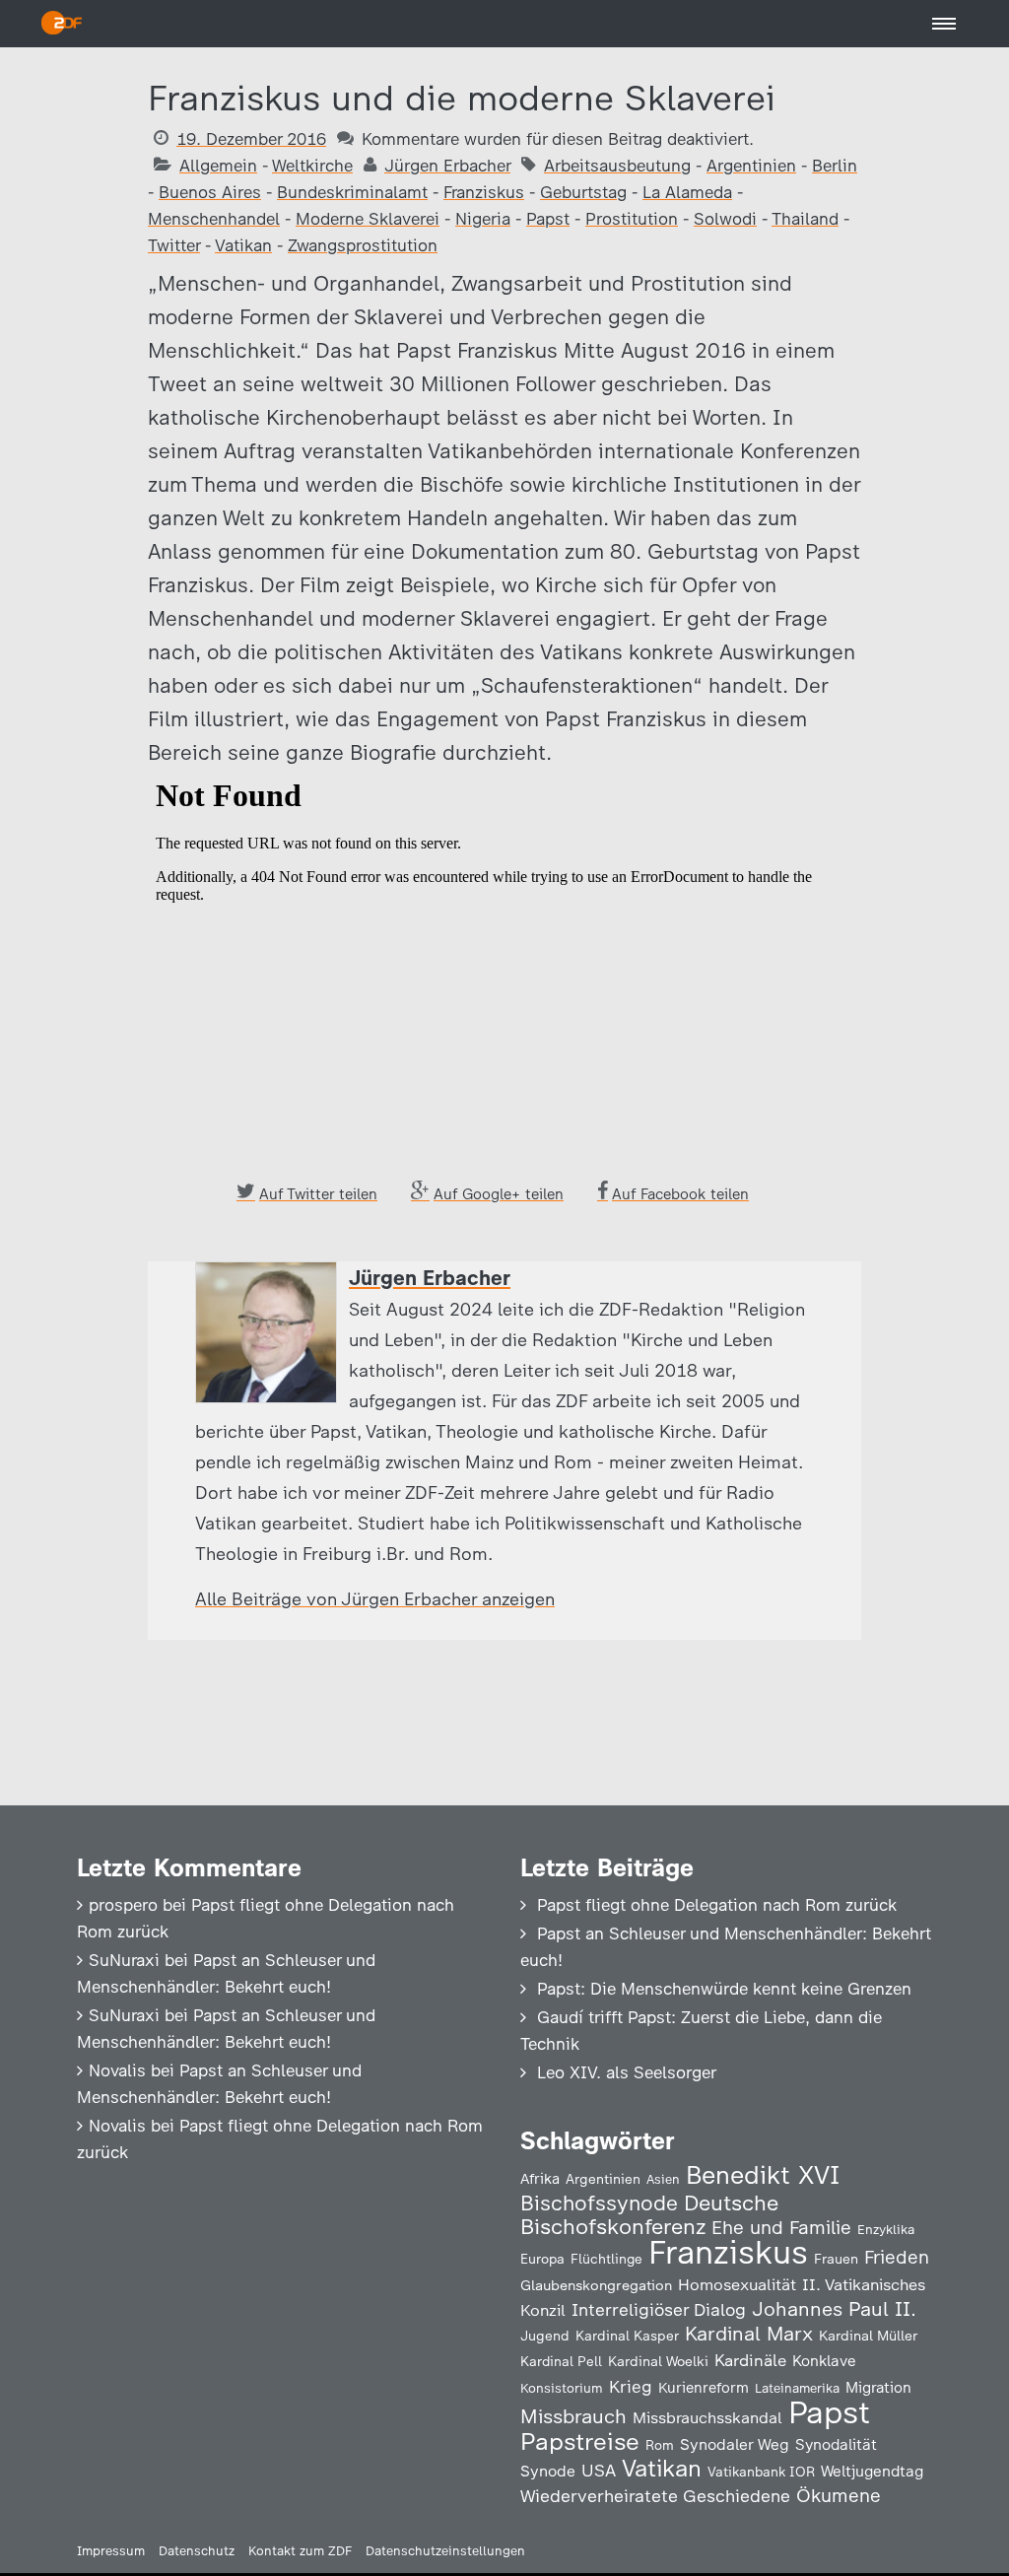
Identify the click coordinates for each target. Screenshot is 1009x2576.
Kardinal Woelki (658, 2362)
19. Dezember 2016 (251, 139)
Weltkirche (312, 166)
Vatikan (243, 245)
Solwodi (725, 219)
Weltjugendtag (872, 2471)
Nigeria (483, 219)
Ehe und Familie (781, 2228)
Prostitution (632, 219)
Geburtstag (583, 192)
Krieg (631, 2387)
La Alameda (687, 192)
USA (599, 2470)
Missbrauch (573, 2416)
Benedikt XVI (763, 2175)
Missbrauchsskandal (707, 2418)
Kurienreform (704, 2388)
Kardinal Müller (868, 2336)
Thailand (805, 219)
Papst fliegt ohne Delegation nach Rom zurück (717, 1905)
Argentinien (751, 166)
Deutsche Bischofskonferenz (649, 2215)
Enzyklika (886, 2229)
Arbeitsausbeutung (617, 166)
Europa (542, 2259)
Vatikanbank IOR (761, 2472)
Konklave (824, 2361)
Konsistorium (562, 2388)
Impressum (111, 2551)
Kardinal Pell (561, 2361)
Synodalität (836, 2444)
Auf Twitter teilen (318, 1194)
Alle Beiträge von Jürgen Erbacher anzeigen (375, 1599)
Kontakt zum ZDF (300, 2551)
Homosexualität (737, 2284)
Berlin (835, 166)
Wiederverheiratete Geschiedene (655, 2496)
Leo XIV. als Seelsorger (627, 2072)
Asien (663, 2179)
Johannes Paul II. (834, 2309)
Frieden (897, 2257)
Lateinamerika (797, 2388)
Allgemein (218, 166)
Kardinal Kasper (627, 2336)
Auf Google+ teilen (499, 1194)
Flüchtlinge (606, 2259)
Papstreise (580, 2441)
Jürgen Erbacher (447, 166)
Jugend (545, 2336)
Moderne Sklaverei (368, 219)
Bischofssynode (599, 2203)
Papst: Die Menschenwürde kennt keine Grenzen (724, 1989)
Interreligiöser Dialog (659, 2309)
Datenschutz (197, 2551)
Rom (660, 2445)
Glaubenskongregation (596, 2285)
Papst (548, 219)
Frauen (836, 2259)
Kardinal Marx (749, 2334)
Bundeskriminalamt (352, 192)
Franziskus (484, 192)
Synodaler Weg (735, 2444)
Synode (548, 2471)
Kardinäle (750, 2360)
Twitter (174, 245)
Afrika (540, 2179)
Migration (878, 2388)
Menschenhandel (214, 219)
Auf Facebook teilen (680, 1194)
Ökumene (839, 2496)
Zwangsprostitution (363, 245)
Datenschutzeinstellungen (445, 2551)
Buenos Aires (210, 192)
